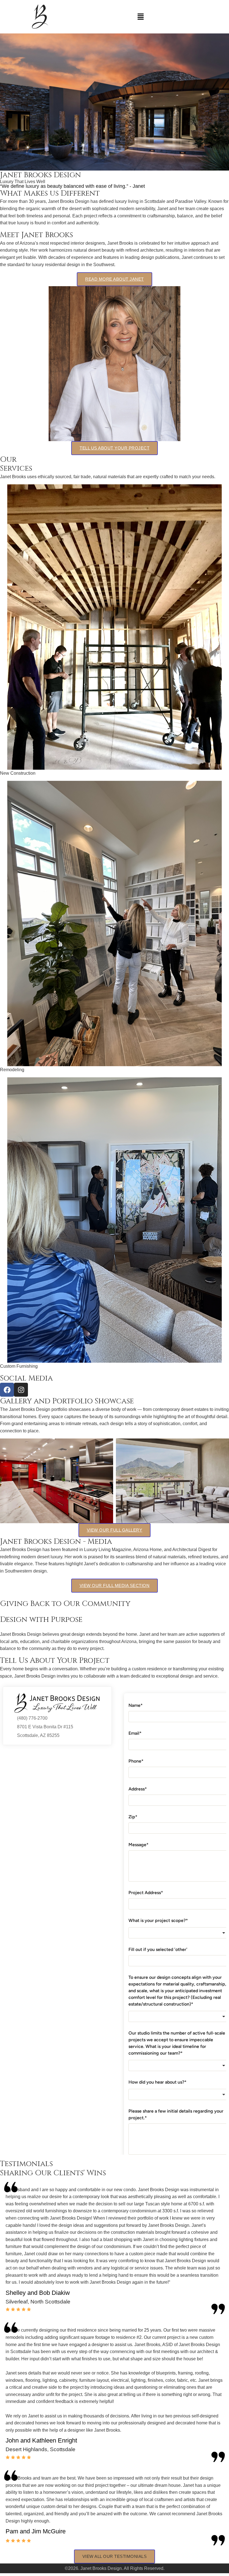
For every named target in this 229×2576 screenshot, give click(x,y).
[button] (140, 17)
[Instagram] (21, 1390)
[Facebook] (7, 1390)
